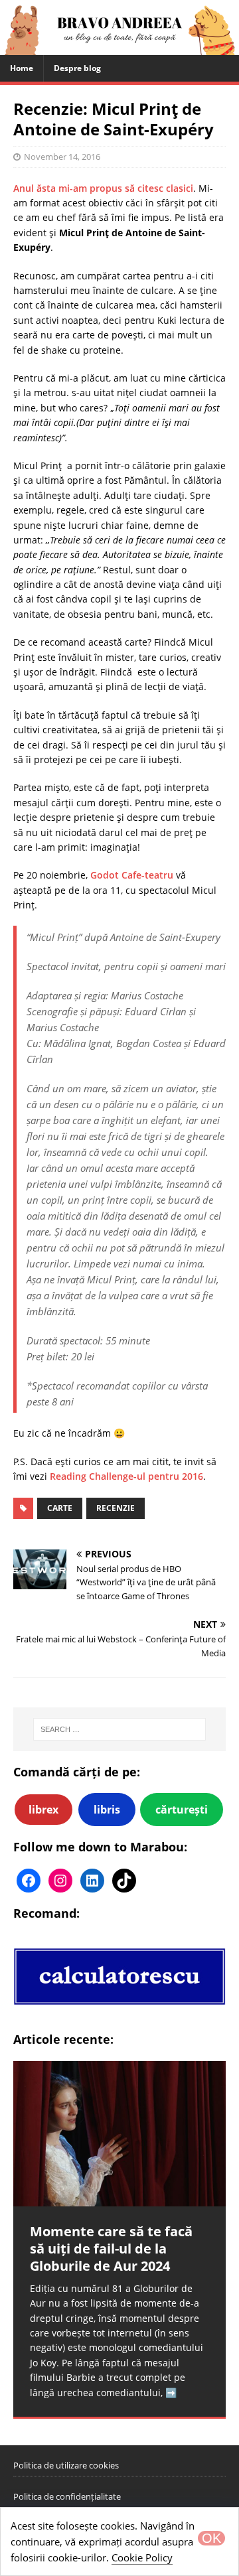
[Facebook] (29, 1881)
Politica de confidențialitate (67, 2496)
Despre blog (77, 68)
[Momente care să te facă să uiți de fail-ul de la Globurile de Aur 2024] (119, 2134)
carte (60, 1508)
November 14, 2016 (62, 157)
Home (22, 68)
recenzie (116, 1508)
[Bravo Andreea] (119, 47)
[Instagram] (60, 1881)
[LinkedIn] (92, 1881)
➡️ (171, 2393)
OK (211, 2538)
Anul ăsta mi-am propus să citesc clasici (103, 188)
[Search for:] (119, 1729)
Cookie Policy (142, 2557)
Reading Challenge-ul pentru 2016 (126, 1476)
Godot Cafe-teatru (132, 875)
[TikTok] (124, 1881)
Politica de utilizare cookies (66, 2465)
